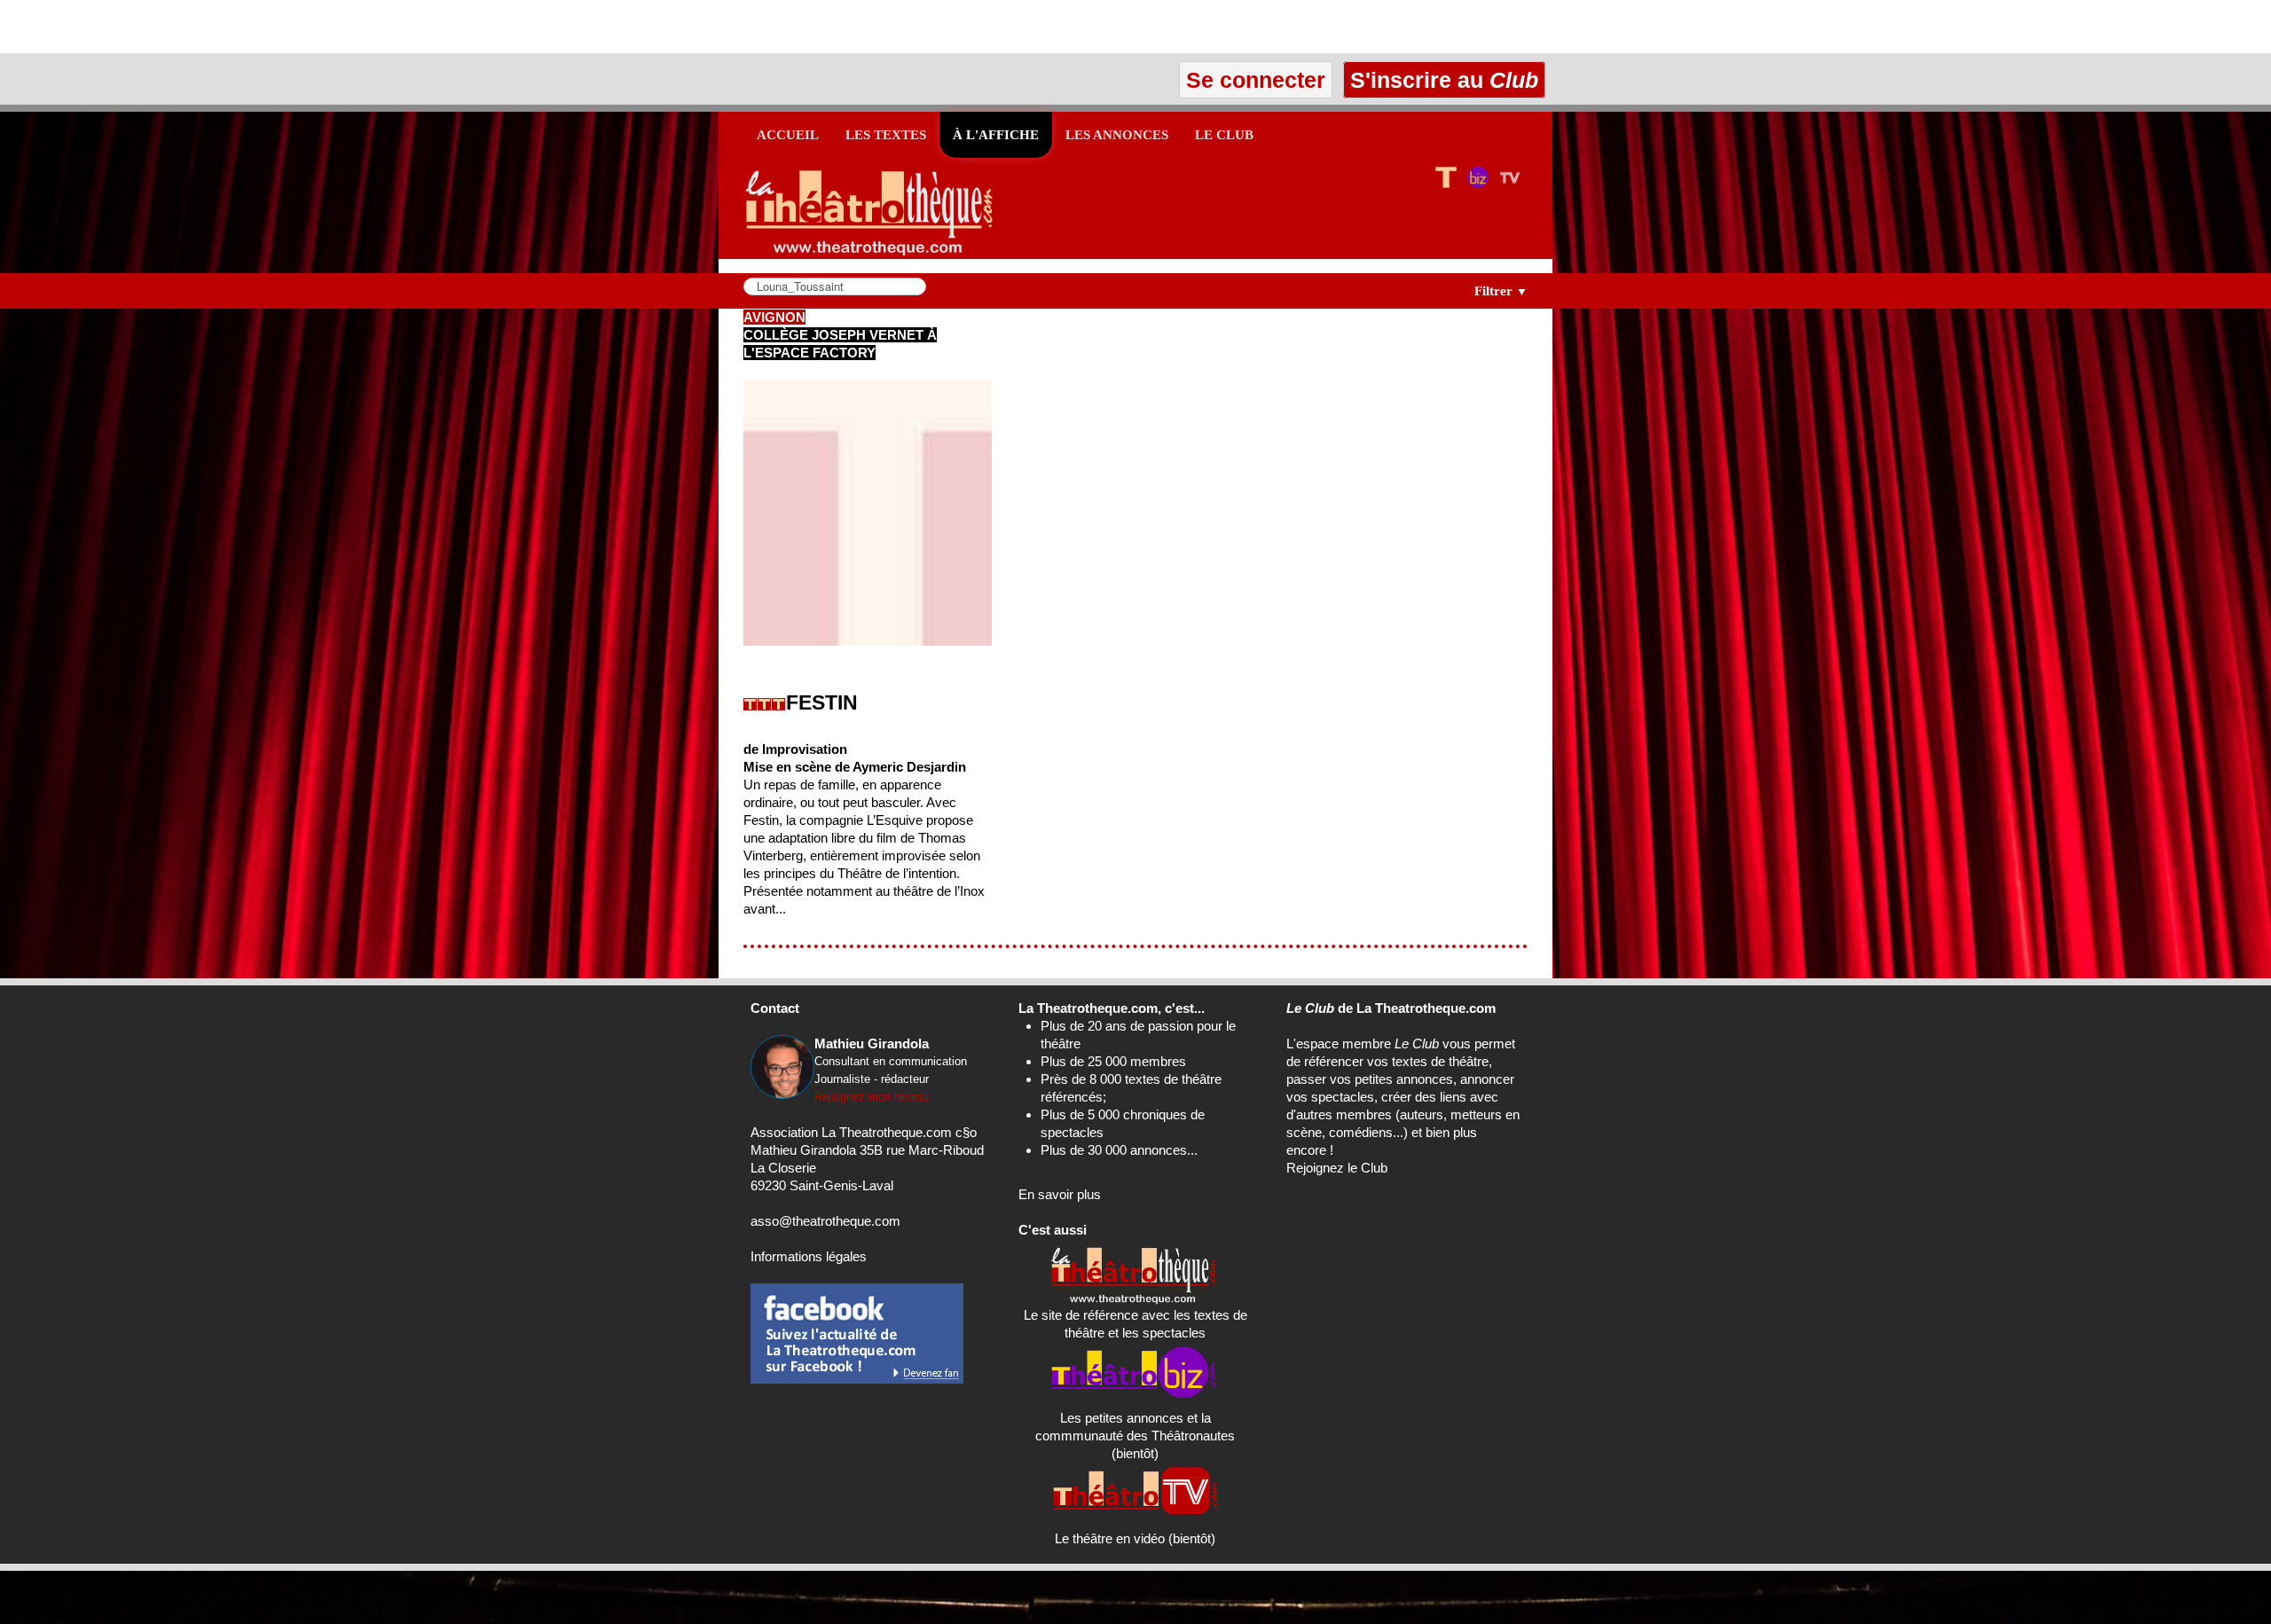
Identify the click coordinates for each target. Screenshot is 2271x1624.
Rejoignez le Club (1337, 1168)
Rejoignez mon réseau (872, 1097)
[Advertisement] (208, 27)
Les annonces (1117, 135)
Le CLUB (1224, 135)
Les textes (886, 135)
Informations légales (809, 1256)
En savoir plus (1060, 1194)
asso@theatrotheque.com (825, 1221)
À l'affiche (996, 135)
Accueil (788, 135)
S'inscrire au (1441, 80)
